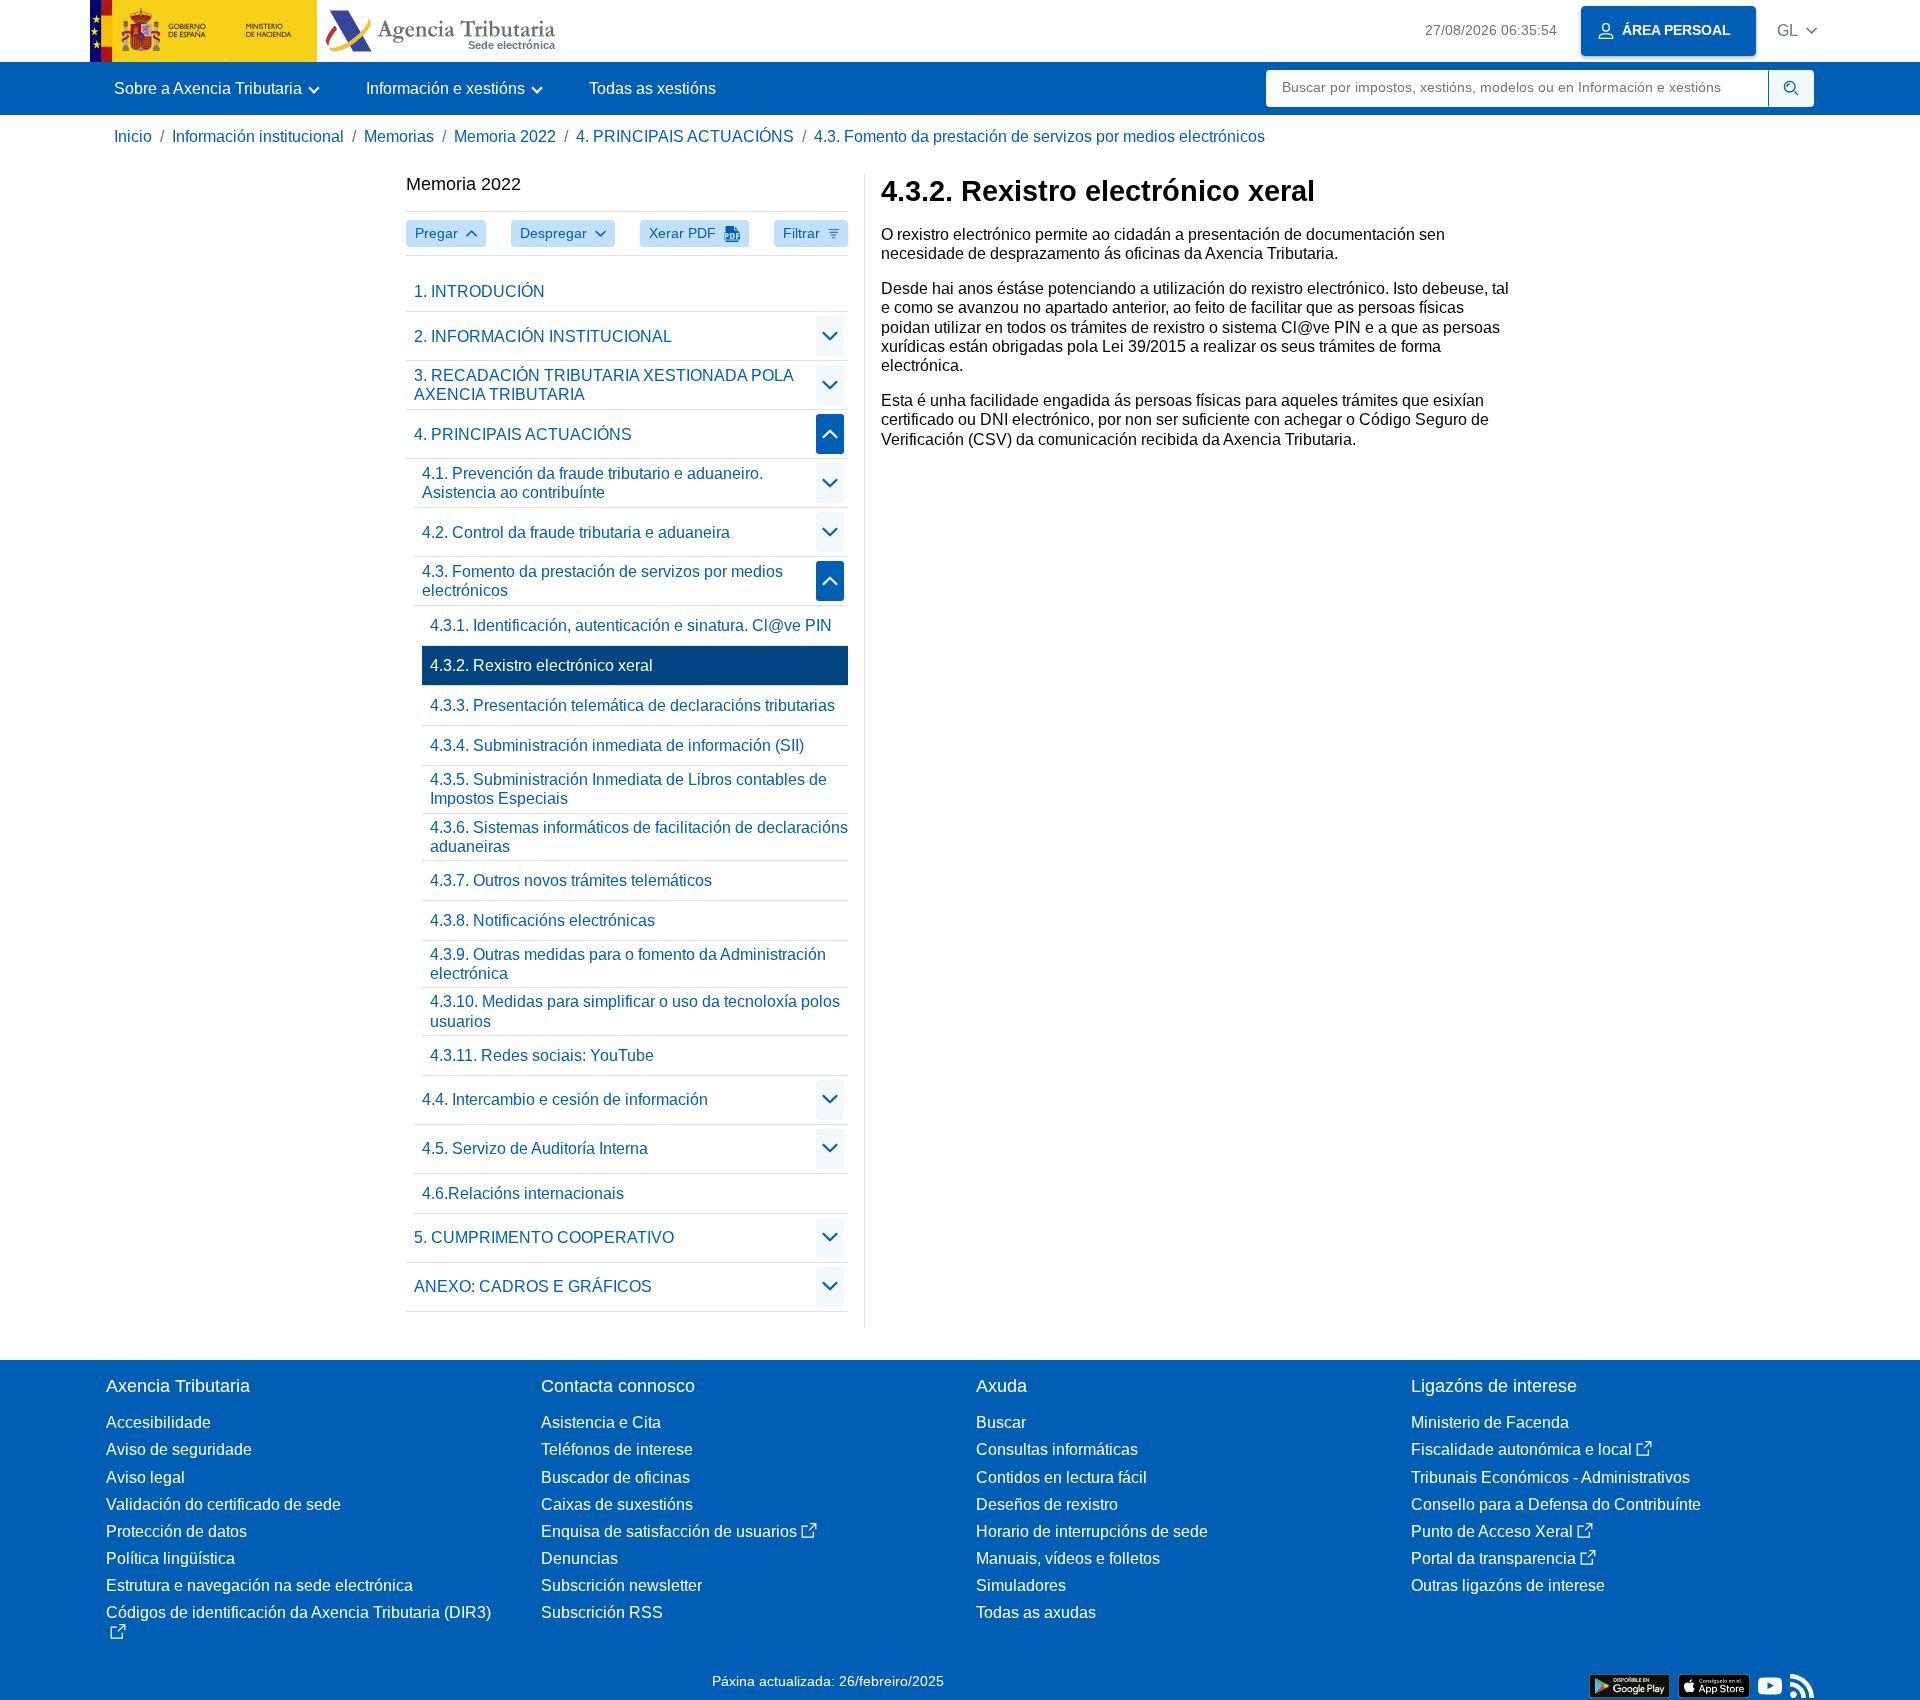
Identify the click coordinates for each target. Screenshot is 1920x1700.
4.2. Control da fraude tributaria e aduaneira (576, 532)
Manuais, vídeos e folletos (1068, 1558)
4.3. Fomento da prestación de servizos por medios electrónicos (1039, 136)
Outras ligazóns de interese (1508, 1585)
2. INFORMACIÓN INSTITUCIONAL (543, 336)
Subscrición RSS (602, 1612)
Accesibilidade (158, 1422)
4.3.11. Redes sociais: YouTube (542, 1055)
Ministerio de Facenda (1490, 1422)
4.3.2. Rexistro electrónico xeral (541, 665)
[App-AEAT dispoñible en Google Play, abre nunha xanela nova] (1629, 1684)
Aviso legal (145, 1477)
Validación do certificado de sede (223, 1504)
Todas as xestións (652, 88)
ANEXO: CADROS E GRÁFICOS (533, 1286)
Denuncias (579, 1558)
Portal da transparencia (1493, 1558)
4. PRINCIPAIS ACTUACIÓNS (685, 136)
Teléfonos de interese (617, 1449)
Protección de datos (176, 1531)
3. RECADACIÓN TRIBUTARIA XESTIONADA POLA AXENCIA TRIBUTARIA (603, 385)
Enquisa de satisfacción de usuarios (669, 1531)
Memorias (399, 136)
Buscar (1001, 1422)
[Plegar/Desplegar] (830, 336)
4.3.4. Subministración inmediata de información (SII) (617, 745)
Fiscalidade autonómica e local (1521, 1449)
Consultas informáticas (1057, 1449)
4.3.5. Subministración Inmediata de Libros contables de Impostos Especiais (628, 789)
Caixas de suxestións (617, 1504)
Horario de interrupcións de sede (1092, 1531)
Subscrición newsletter (621, 1585)
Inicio (133, 136)
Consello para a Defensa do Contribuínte (1556, 1504)
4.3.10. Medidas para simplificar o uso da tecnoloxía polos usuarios (635, 1011)
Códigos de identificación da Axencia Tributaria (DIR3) (298, 1612)
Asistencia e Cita (601, 1422)
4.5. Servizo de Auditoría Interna (535, 1148)
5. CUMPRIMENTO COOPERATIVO (544, 1237)
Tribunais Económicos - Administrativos (1550, 1477)
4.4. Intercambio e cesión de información (565, 1099)
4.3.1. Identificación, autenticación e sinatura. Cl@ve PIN (631, 625)
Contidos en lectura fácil (1061, 1477)
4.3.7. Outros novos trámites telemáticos (571, 880)
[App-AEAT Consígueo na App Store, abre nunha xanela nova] (1714, 1684)
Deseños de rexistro (1047, 1504)
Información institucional (258, 136)
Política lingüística (170, 1558)
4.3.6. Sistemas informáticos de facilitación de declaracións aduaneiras (639, 837)
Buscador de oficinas (615, 1477)
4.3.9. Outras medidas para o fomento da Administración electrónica (628, 964)
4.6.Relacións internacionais (523, 1193)
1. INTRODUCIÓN (479, 291)
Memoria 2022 (505, 136)
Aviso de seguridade (179, 1449)
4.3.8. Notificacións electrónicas (542, 920)
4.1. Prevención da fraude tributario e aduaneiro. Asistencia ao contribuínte (592, 483)
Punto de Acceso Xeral (1492, 1531)
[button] (1797, 30)
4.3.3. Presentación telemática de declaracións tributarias (632, 705)
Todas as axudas (1036, 1612)
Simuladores (1021, 1585)
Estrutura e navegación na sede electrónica (259, 1585)
